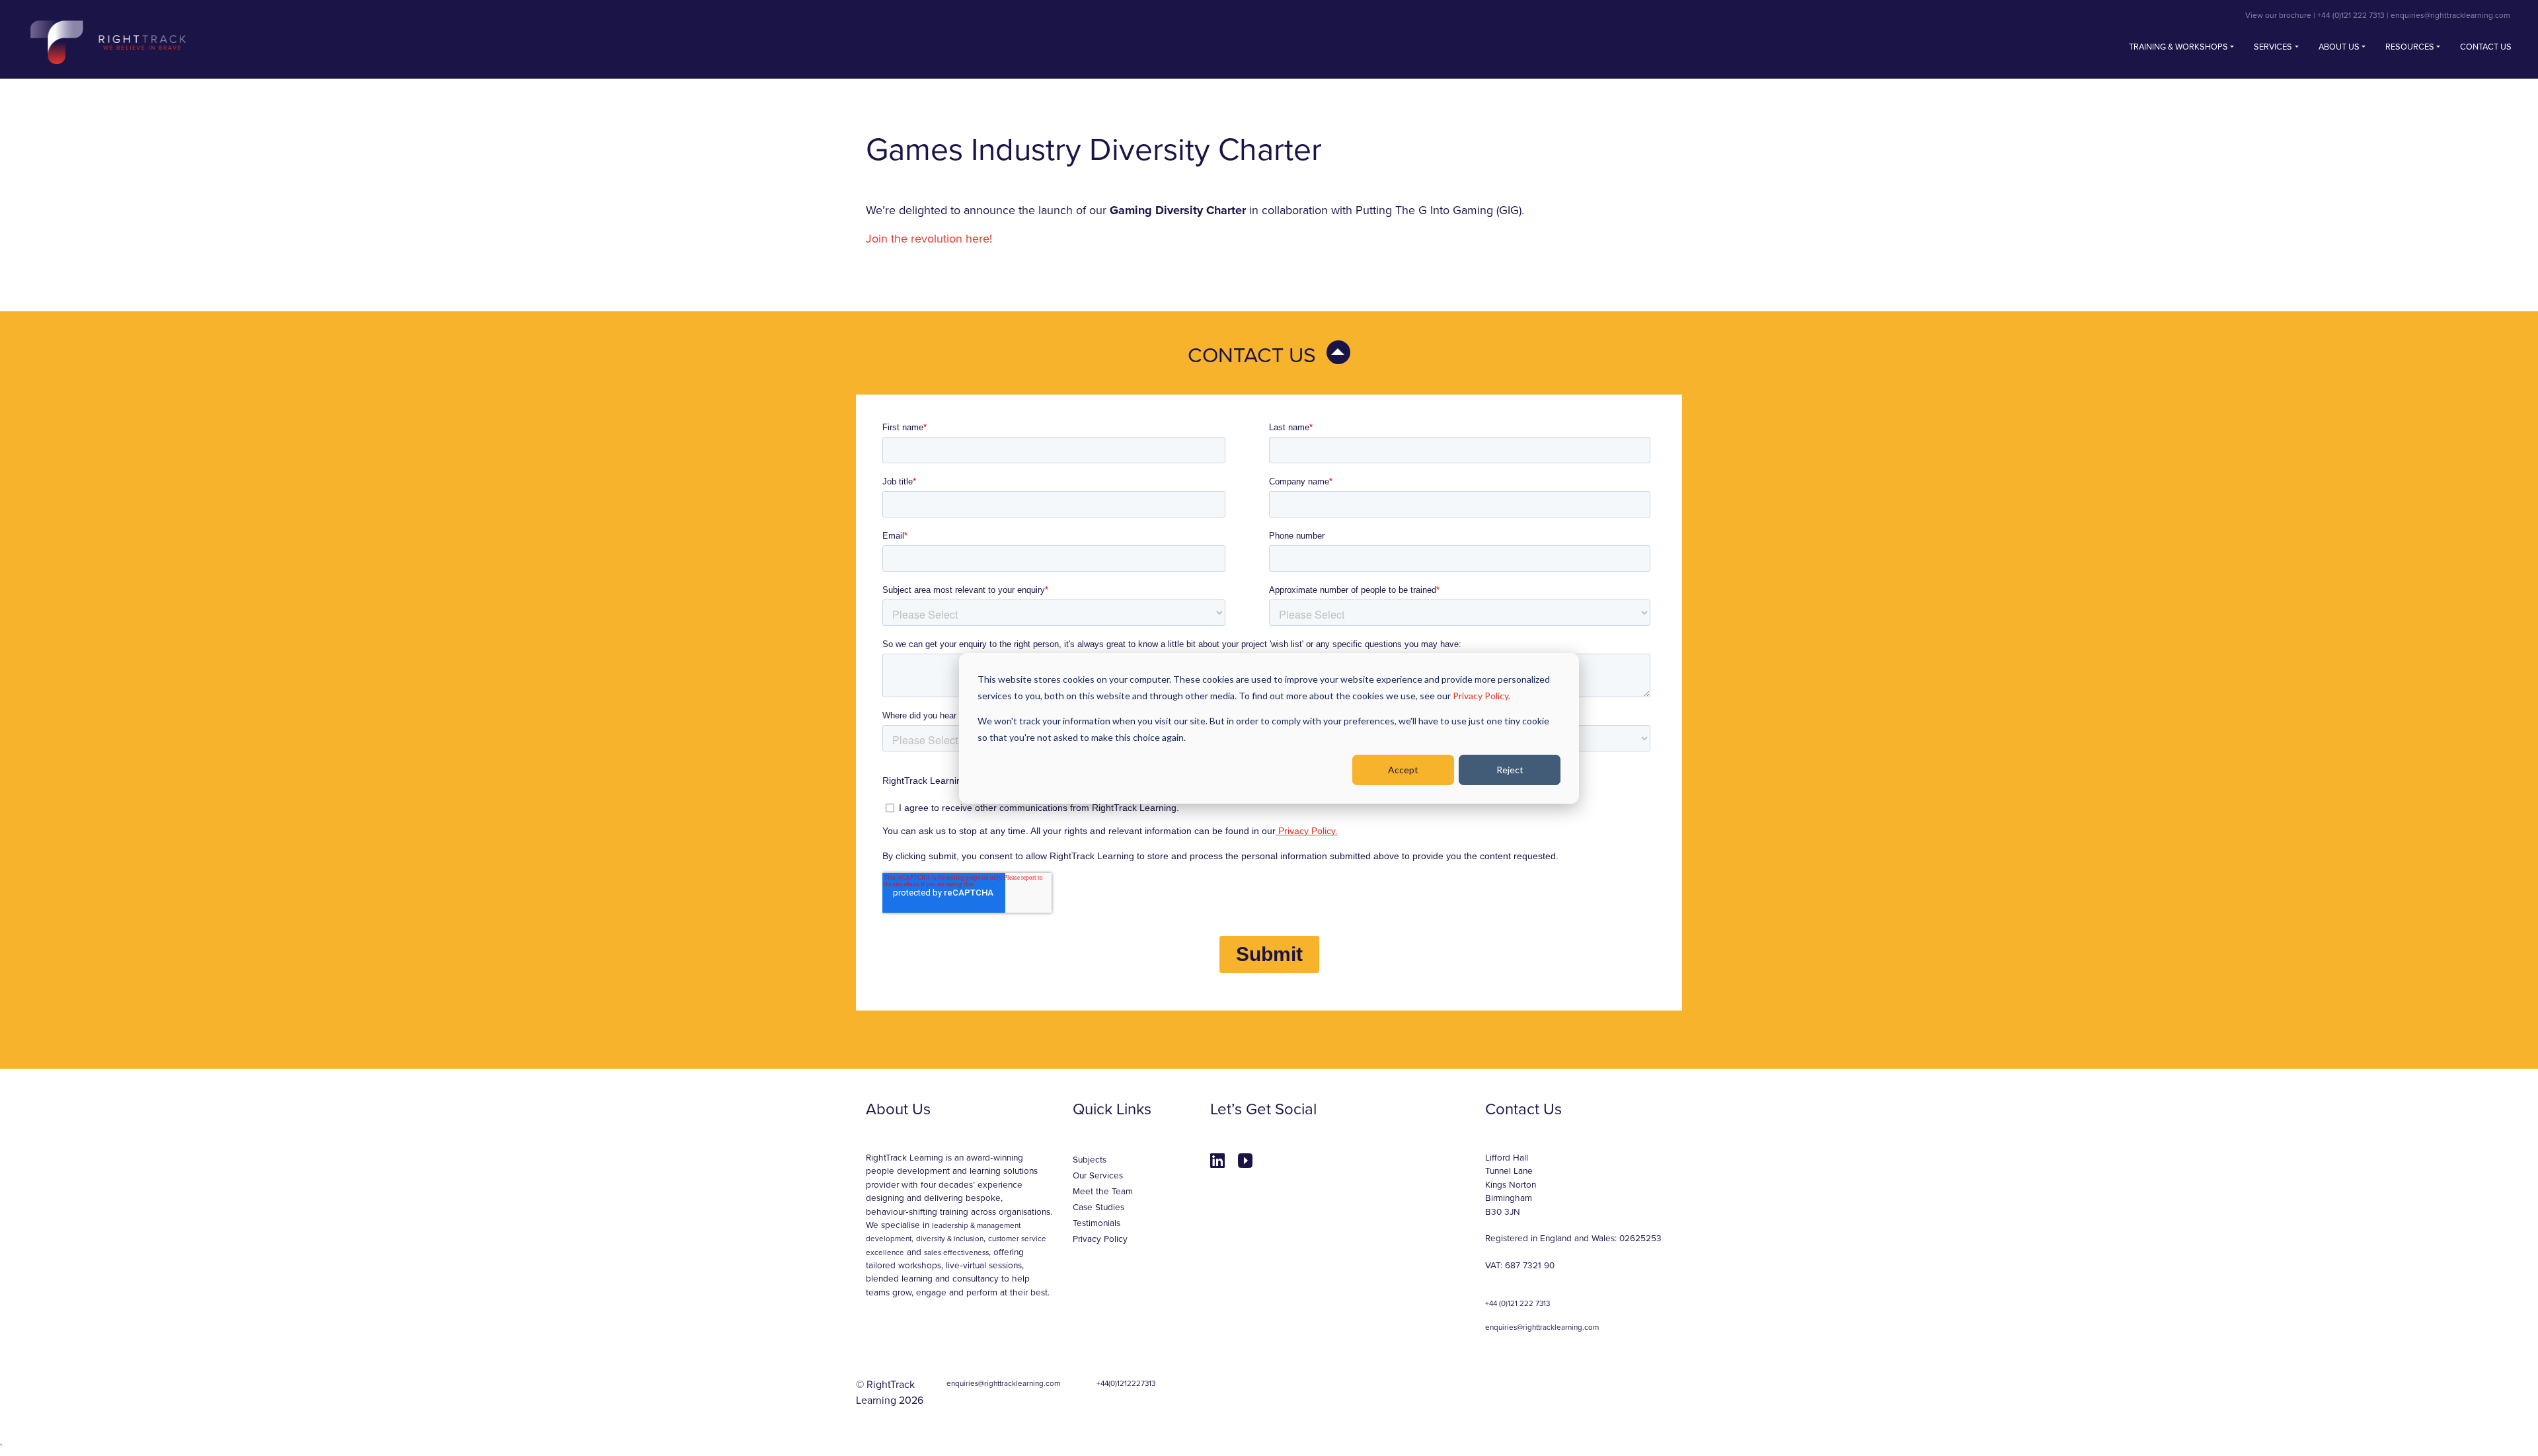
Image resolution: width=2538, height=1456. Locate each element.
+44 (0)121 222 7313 (2351, 15)
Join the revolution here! (929, 239)
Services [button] (2273, 47)
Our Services (1098, 1176)
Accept (1403, 769)
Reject (1510, 769)
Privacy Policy (1100, 1239)
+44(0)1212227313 (1126, 1383)
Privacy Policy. (1481, 695)
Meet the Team (1103, 1192)
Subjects (1090, 1160)
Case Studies (1098, 1207)
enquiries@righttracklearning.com (2450, 15)
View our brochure (2278, 15)
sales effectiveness (956, 1252)
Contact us (2486, 47)
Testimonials (1096, 1223)
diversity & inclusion (950, 1239)
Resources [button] (2410, 47)
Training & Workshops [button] (2178, 47)
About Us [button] (2339, 47)
